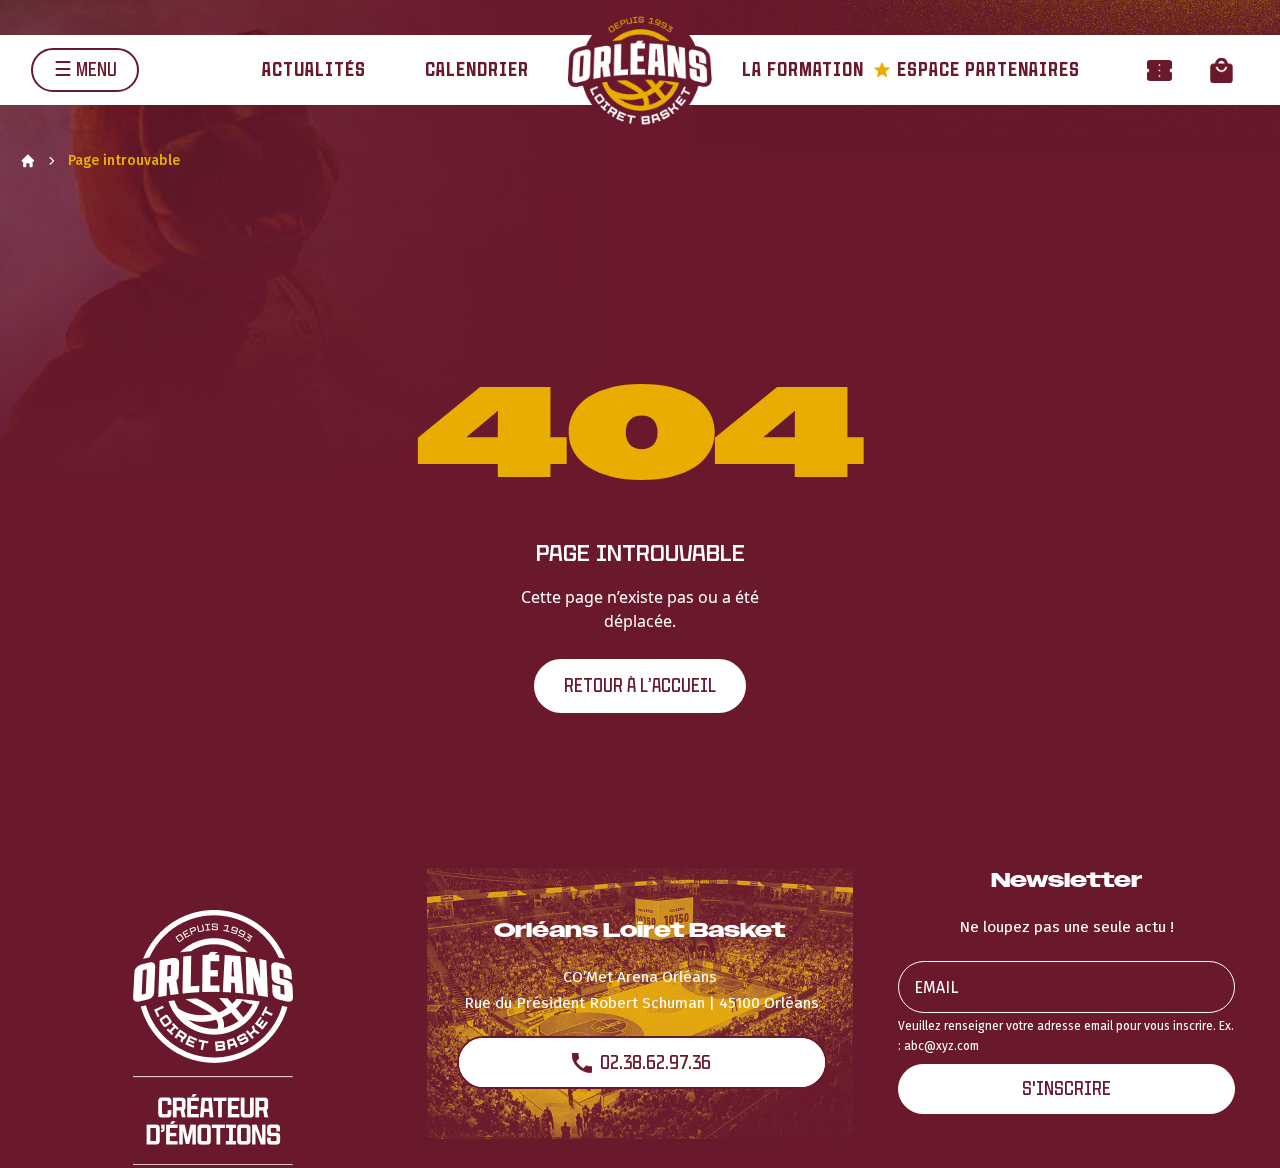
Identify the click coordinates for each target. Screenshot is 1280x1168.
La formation (803, 69)
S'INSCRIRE (1066, 1088)
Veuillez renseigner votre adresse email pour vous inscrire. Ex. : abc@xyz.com (1066, 1035)
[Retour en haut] (1234, 1126)
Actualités (314, 69)
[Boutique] (1221, 69)
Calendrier (477, 69)
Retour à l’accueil (640, 685)
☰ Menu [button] (85, 69)
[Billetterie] (1159, 69)
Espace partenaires (976, 69)
